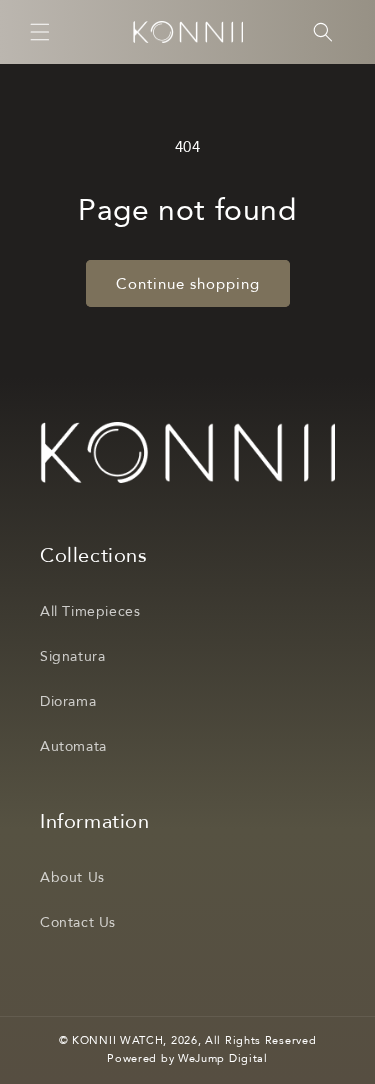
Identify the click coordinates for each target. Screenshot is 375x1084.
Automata (73, 746)
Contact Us (78, 922)
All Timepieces (90, 611)
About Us (72, 877)
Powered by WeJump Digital (187, 1058)
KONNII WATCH (117, 1040)
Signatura (72, 656)
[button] (40, 32)
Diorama (68, 701)
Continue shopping (188, 284)
